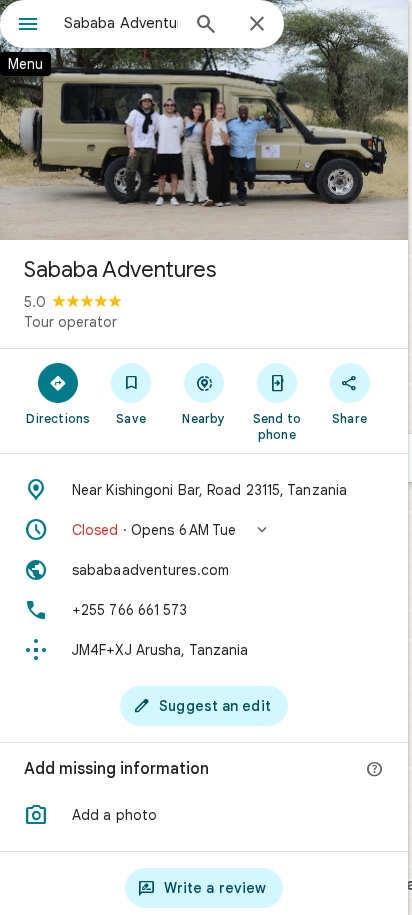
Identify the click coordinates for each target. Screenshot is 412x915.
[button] (204, 530)
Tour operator (70, 322)
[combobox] (121, 23)
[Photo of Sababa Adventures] (204, 120)
